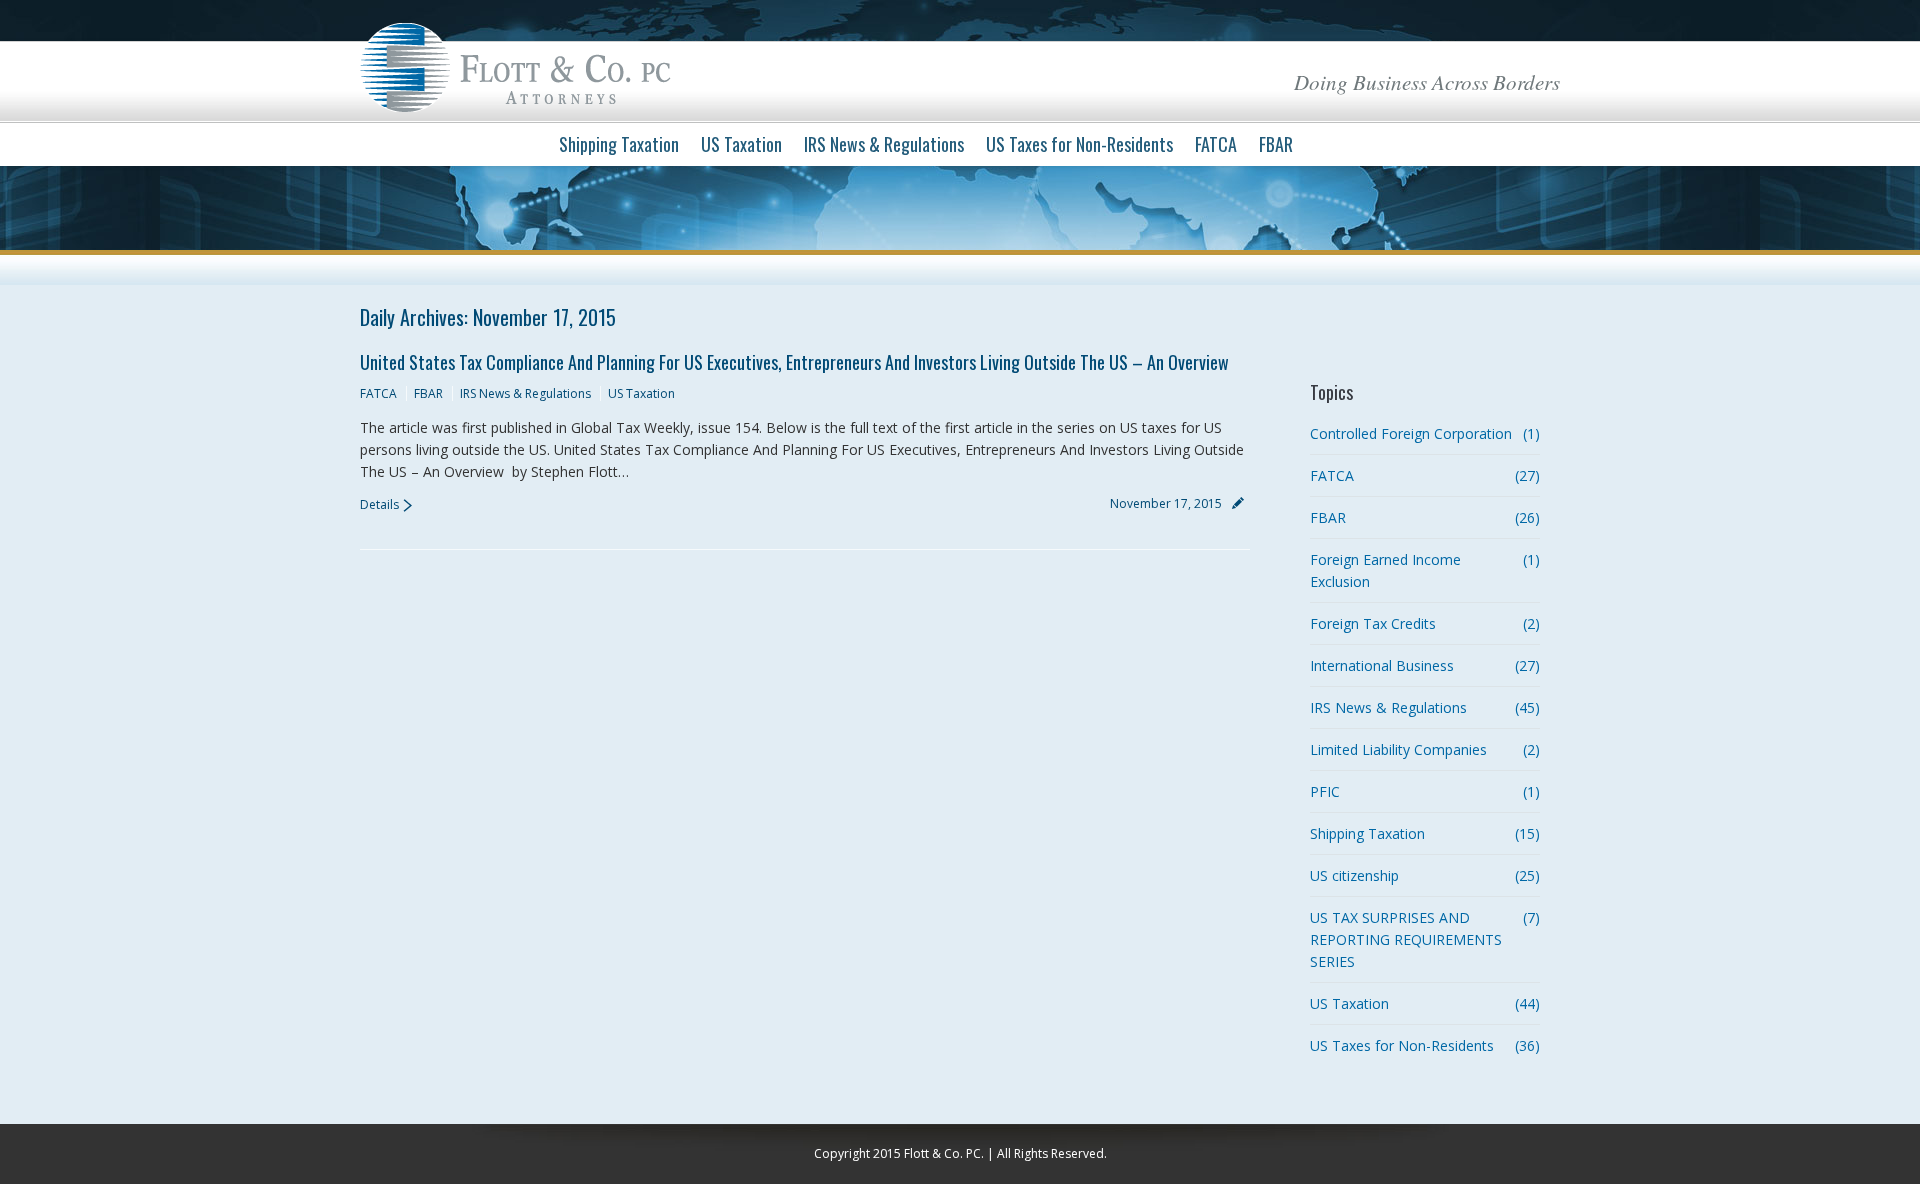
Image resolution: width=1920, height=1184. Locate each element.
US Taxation (641, 393)
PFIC (1325, 791)
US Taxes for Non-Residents (1402, 1045)
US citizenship (1354, 875)
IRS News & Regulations (525, 393)
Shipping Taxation (1367, 833)
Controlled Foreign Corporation (1411, 433)
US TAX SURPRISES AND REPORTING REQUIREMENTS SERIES (1406, 939)
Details (379, 504)
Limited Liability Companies (1398, 749)
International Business (1382, 665)
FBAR (428, 393)
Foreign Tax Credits (1373, 623)
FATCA (378, 393)
